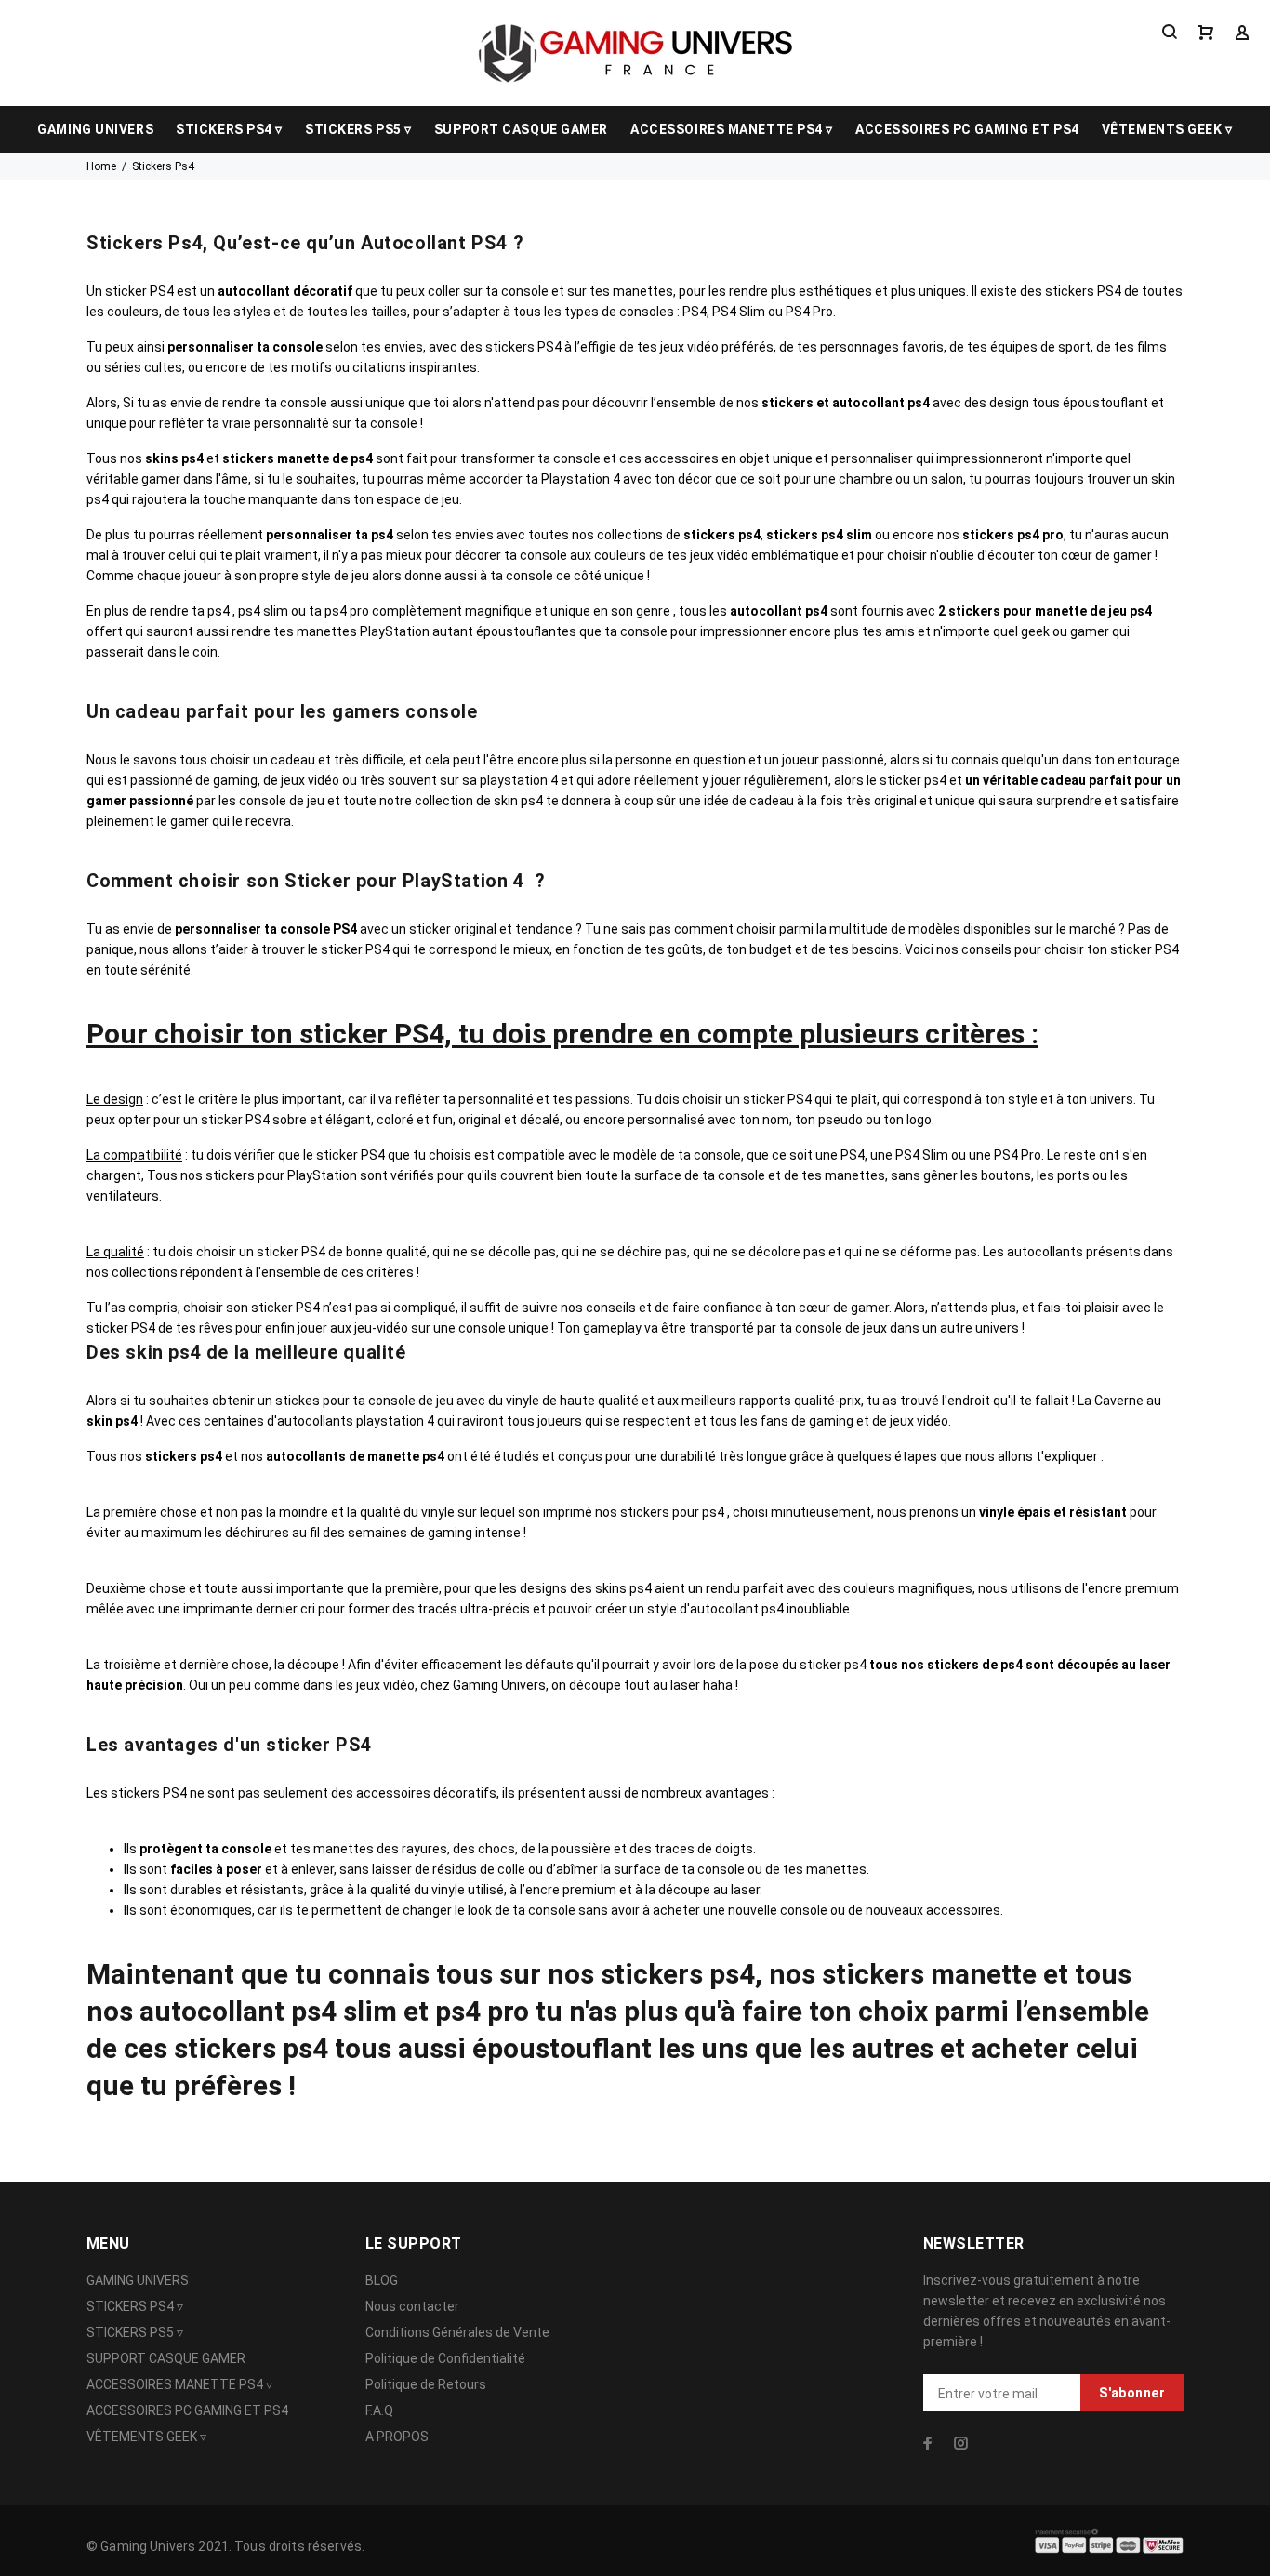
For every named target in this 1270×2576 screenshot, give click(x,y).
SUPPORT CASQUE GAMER (521, 129)
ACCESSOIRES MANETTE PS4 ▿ (732, 129)
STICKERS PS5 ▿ (358, 129)
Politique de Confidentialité (445, 2358)
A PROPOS (397, 2437)
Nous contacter (412, 2306)
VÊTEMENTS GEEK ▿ (1167, 129)
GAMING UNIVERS (95, 129)
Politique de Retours (426, 2384)
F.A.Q (379, 2410)
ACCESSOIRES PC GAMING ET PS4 (967, 129)
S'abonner (1132, 2393)
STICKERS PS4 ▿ (229, 129)
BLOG (382, 2280)
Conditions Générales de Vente (457, 2332)
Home (101, 166)
